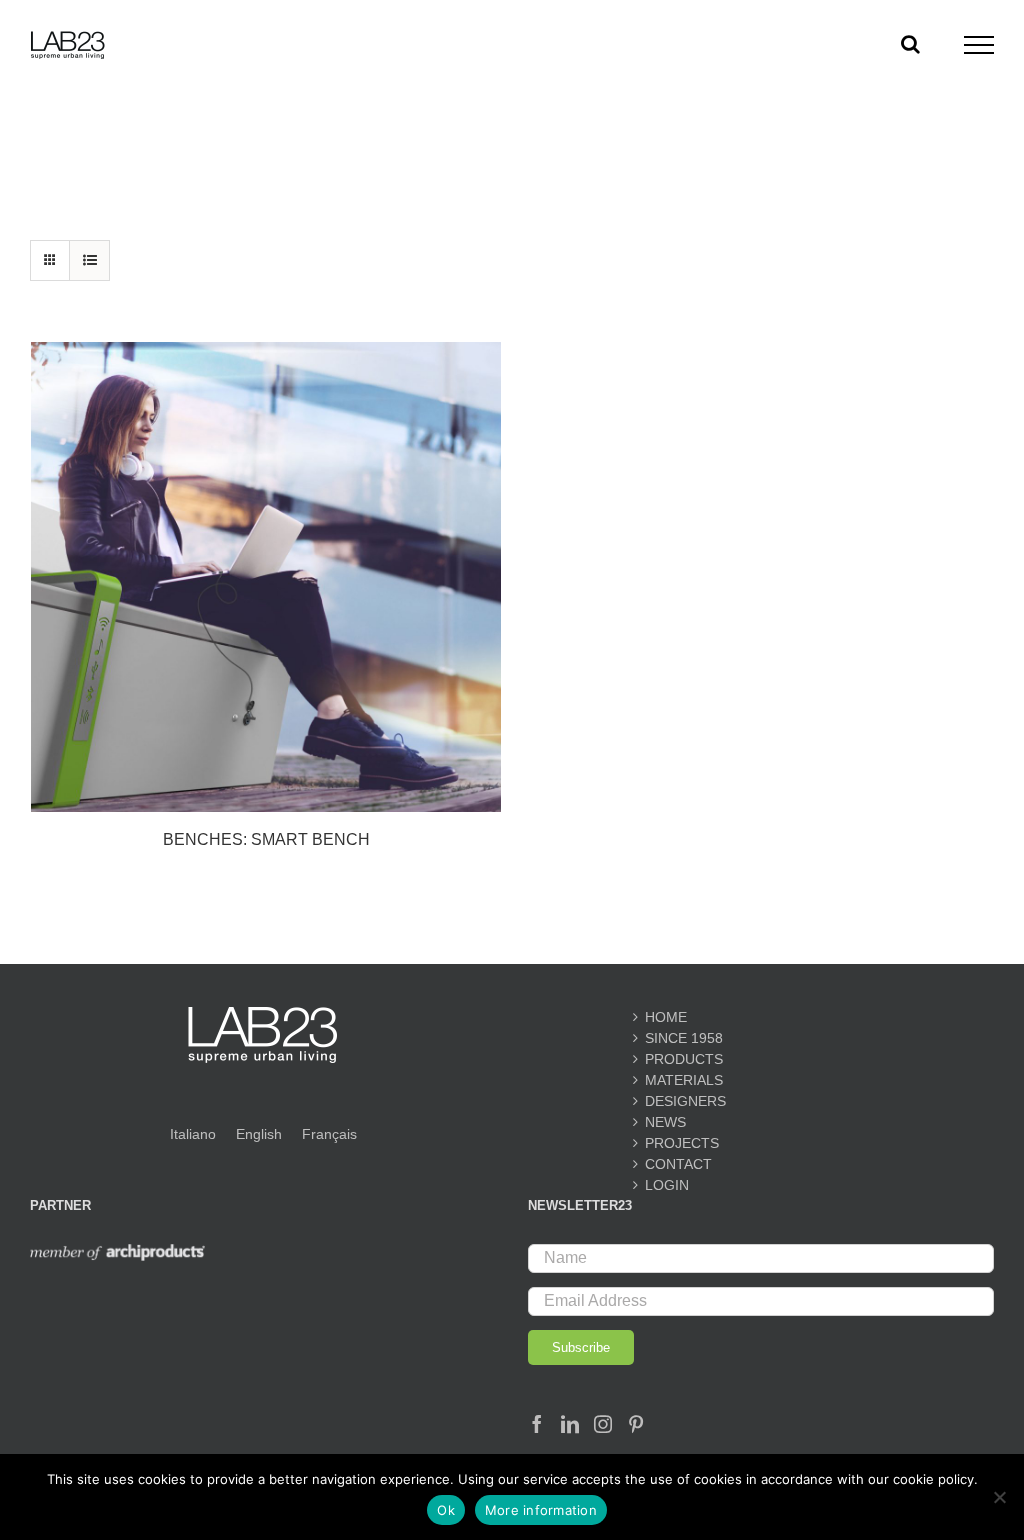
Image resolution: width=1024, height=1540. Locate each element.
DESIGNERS (685, 1101)
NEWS (665, 1122)
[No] (999, 1497)
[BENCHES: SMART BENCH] (266, 577)
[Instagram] (603, 1424)
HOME (666, 1017)
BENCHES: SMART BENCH (266, 839)
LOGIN (667, 1185)
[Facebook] (537, 1424)
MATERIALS (684, 1080)
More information (541, 1510)
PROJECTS (682, 1143)
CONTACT (678, 1164)
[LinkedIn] (570, 1424)
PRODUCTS (684, 1059)
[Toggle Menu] (979, 45)
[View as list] (89, 260)
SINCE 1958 (684, 1038)
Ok (446, 1510)
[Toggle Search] (910, 44)
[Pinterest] (636, 1424)
